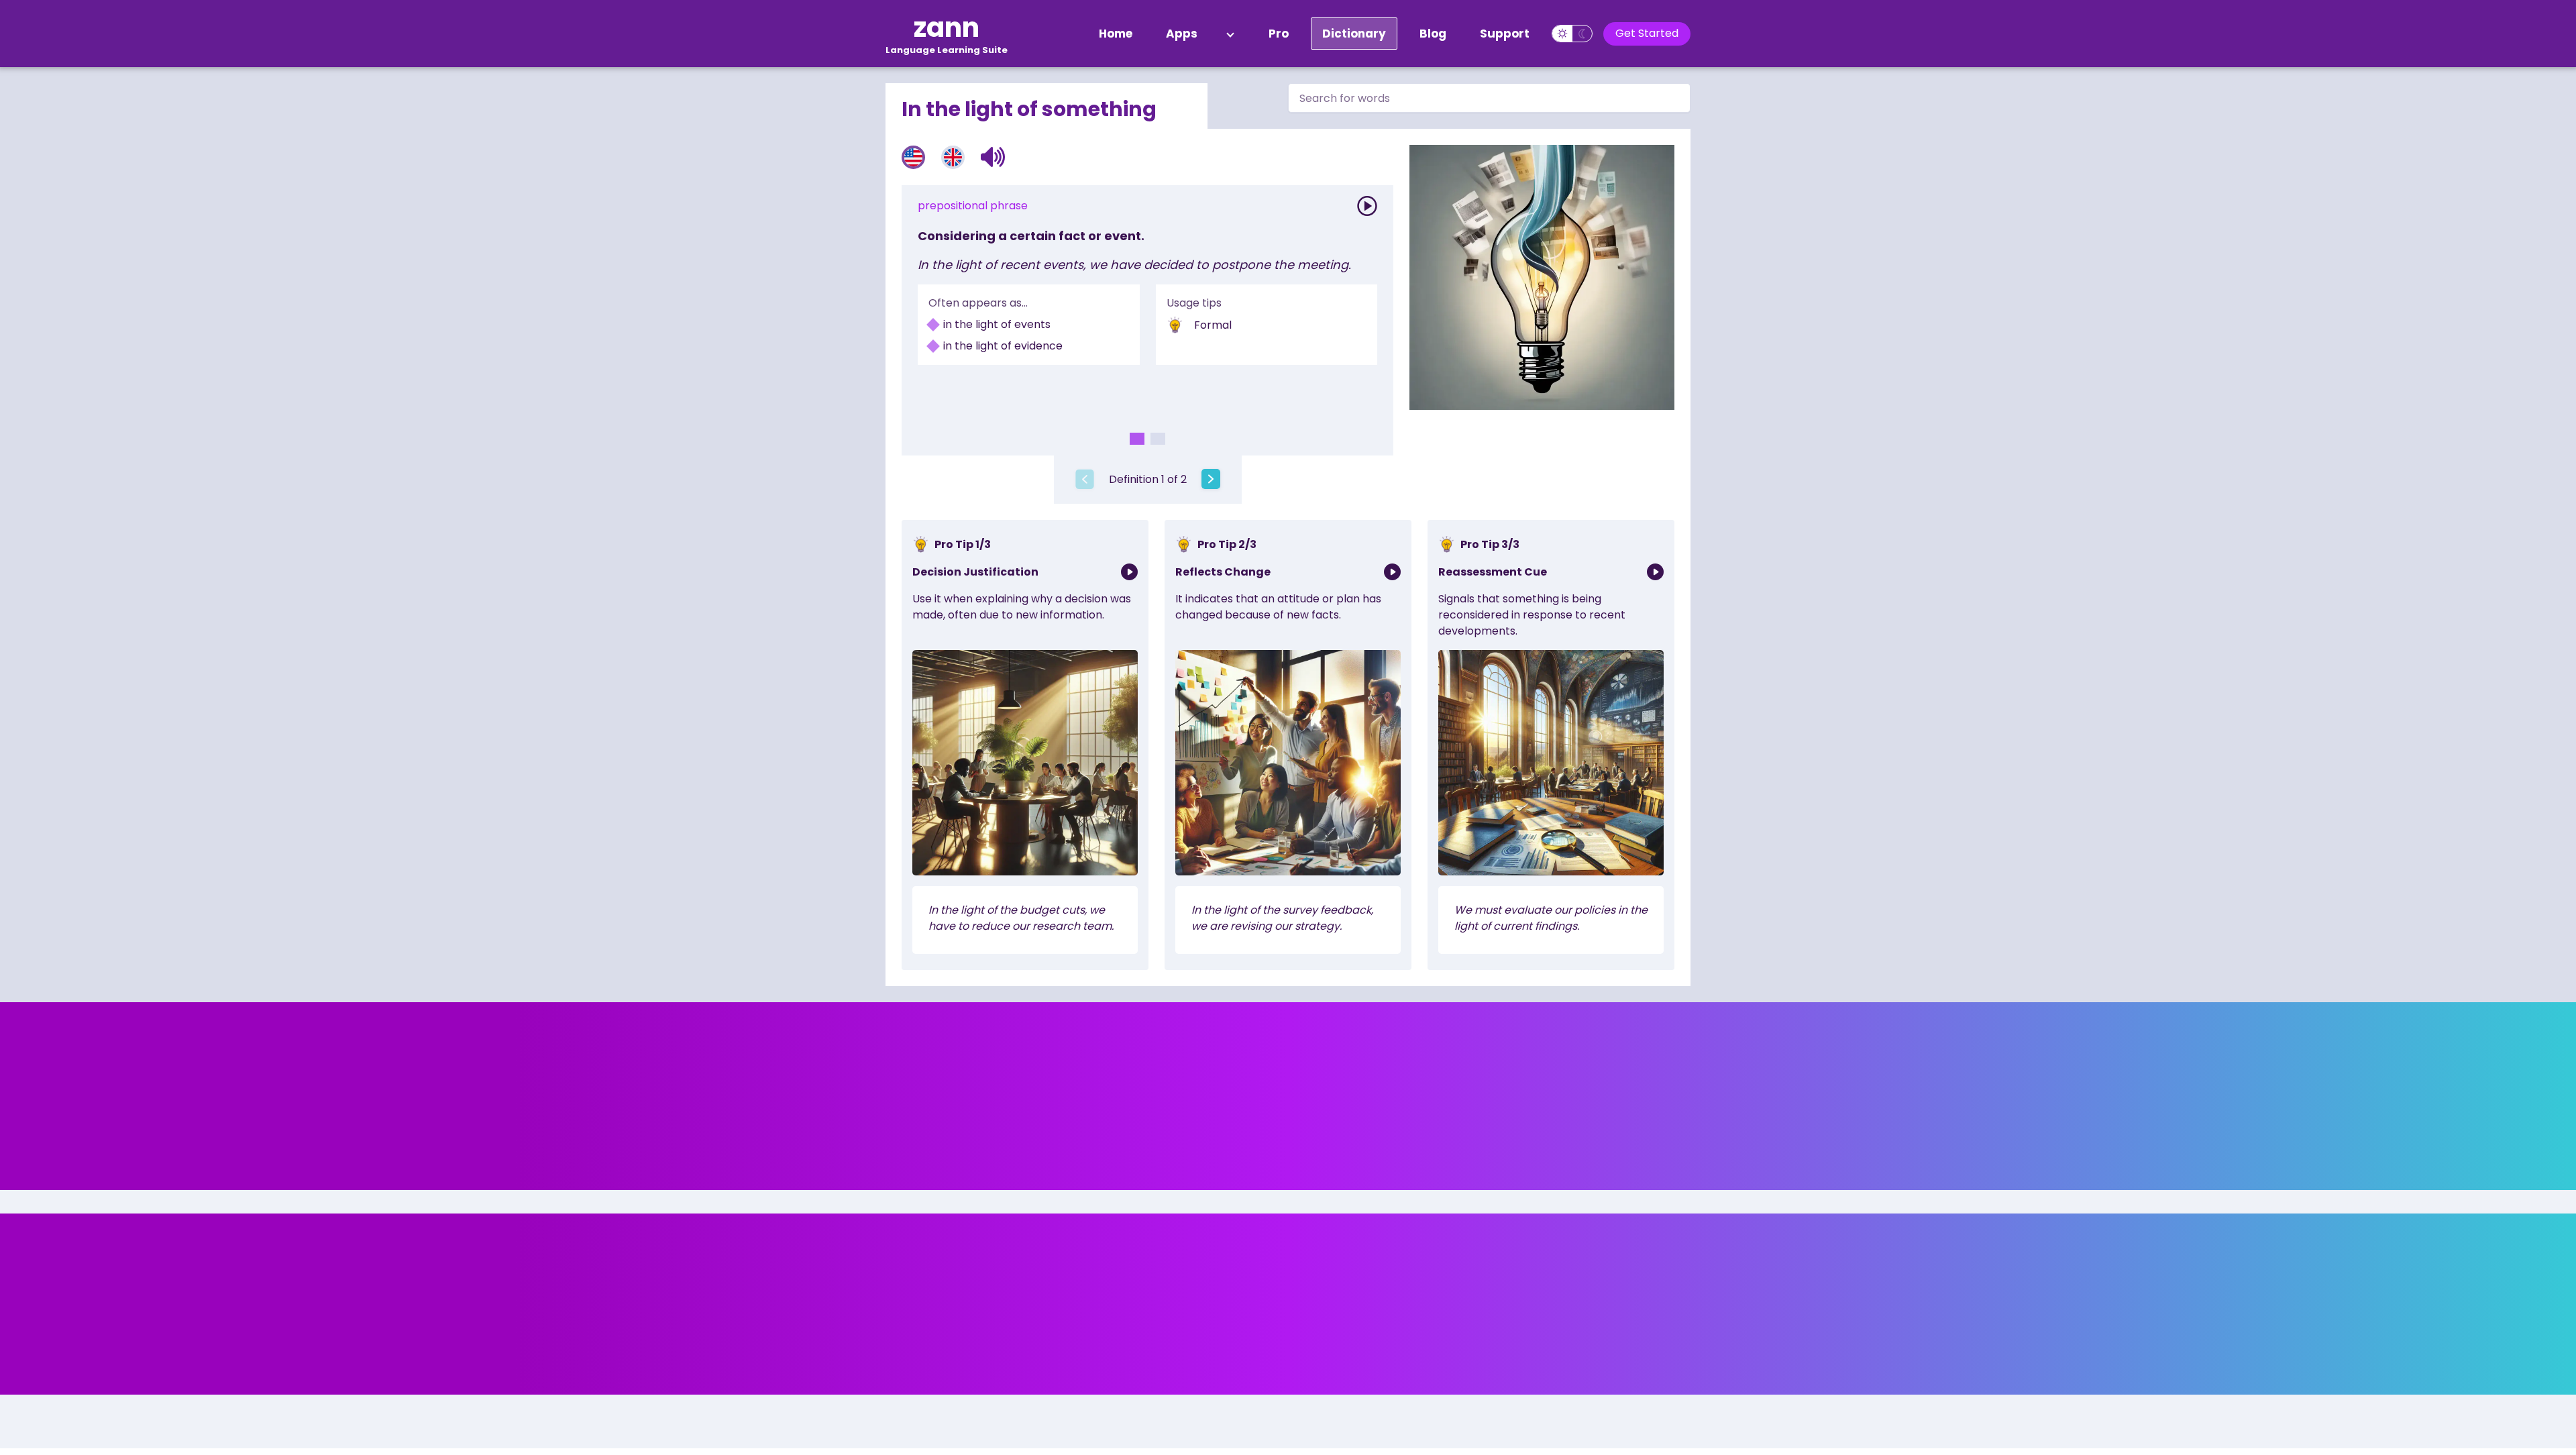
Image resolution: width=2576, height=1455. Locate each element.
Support (1505, 34)
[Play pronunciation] (1367, 206)
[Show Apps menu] (1230, 34)
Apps (1182, 34)
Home (1116, 34)
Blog (1433, 34)
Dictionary (1354, 34)
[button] (993, 157)
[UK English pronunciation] (953, 157)
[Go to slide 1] (1137, 439)
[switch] (1572, 34)
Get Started (1647, 33)
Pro (1279, 34)
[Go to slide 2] (1158, 439)
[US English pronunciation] (913, 157)
